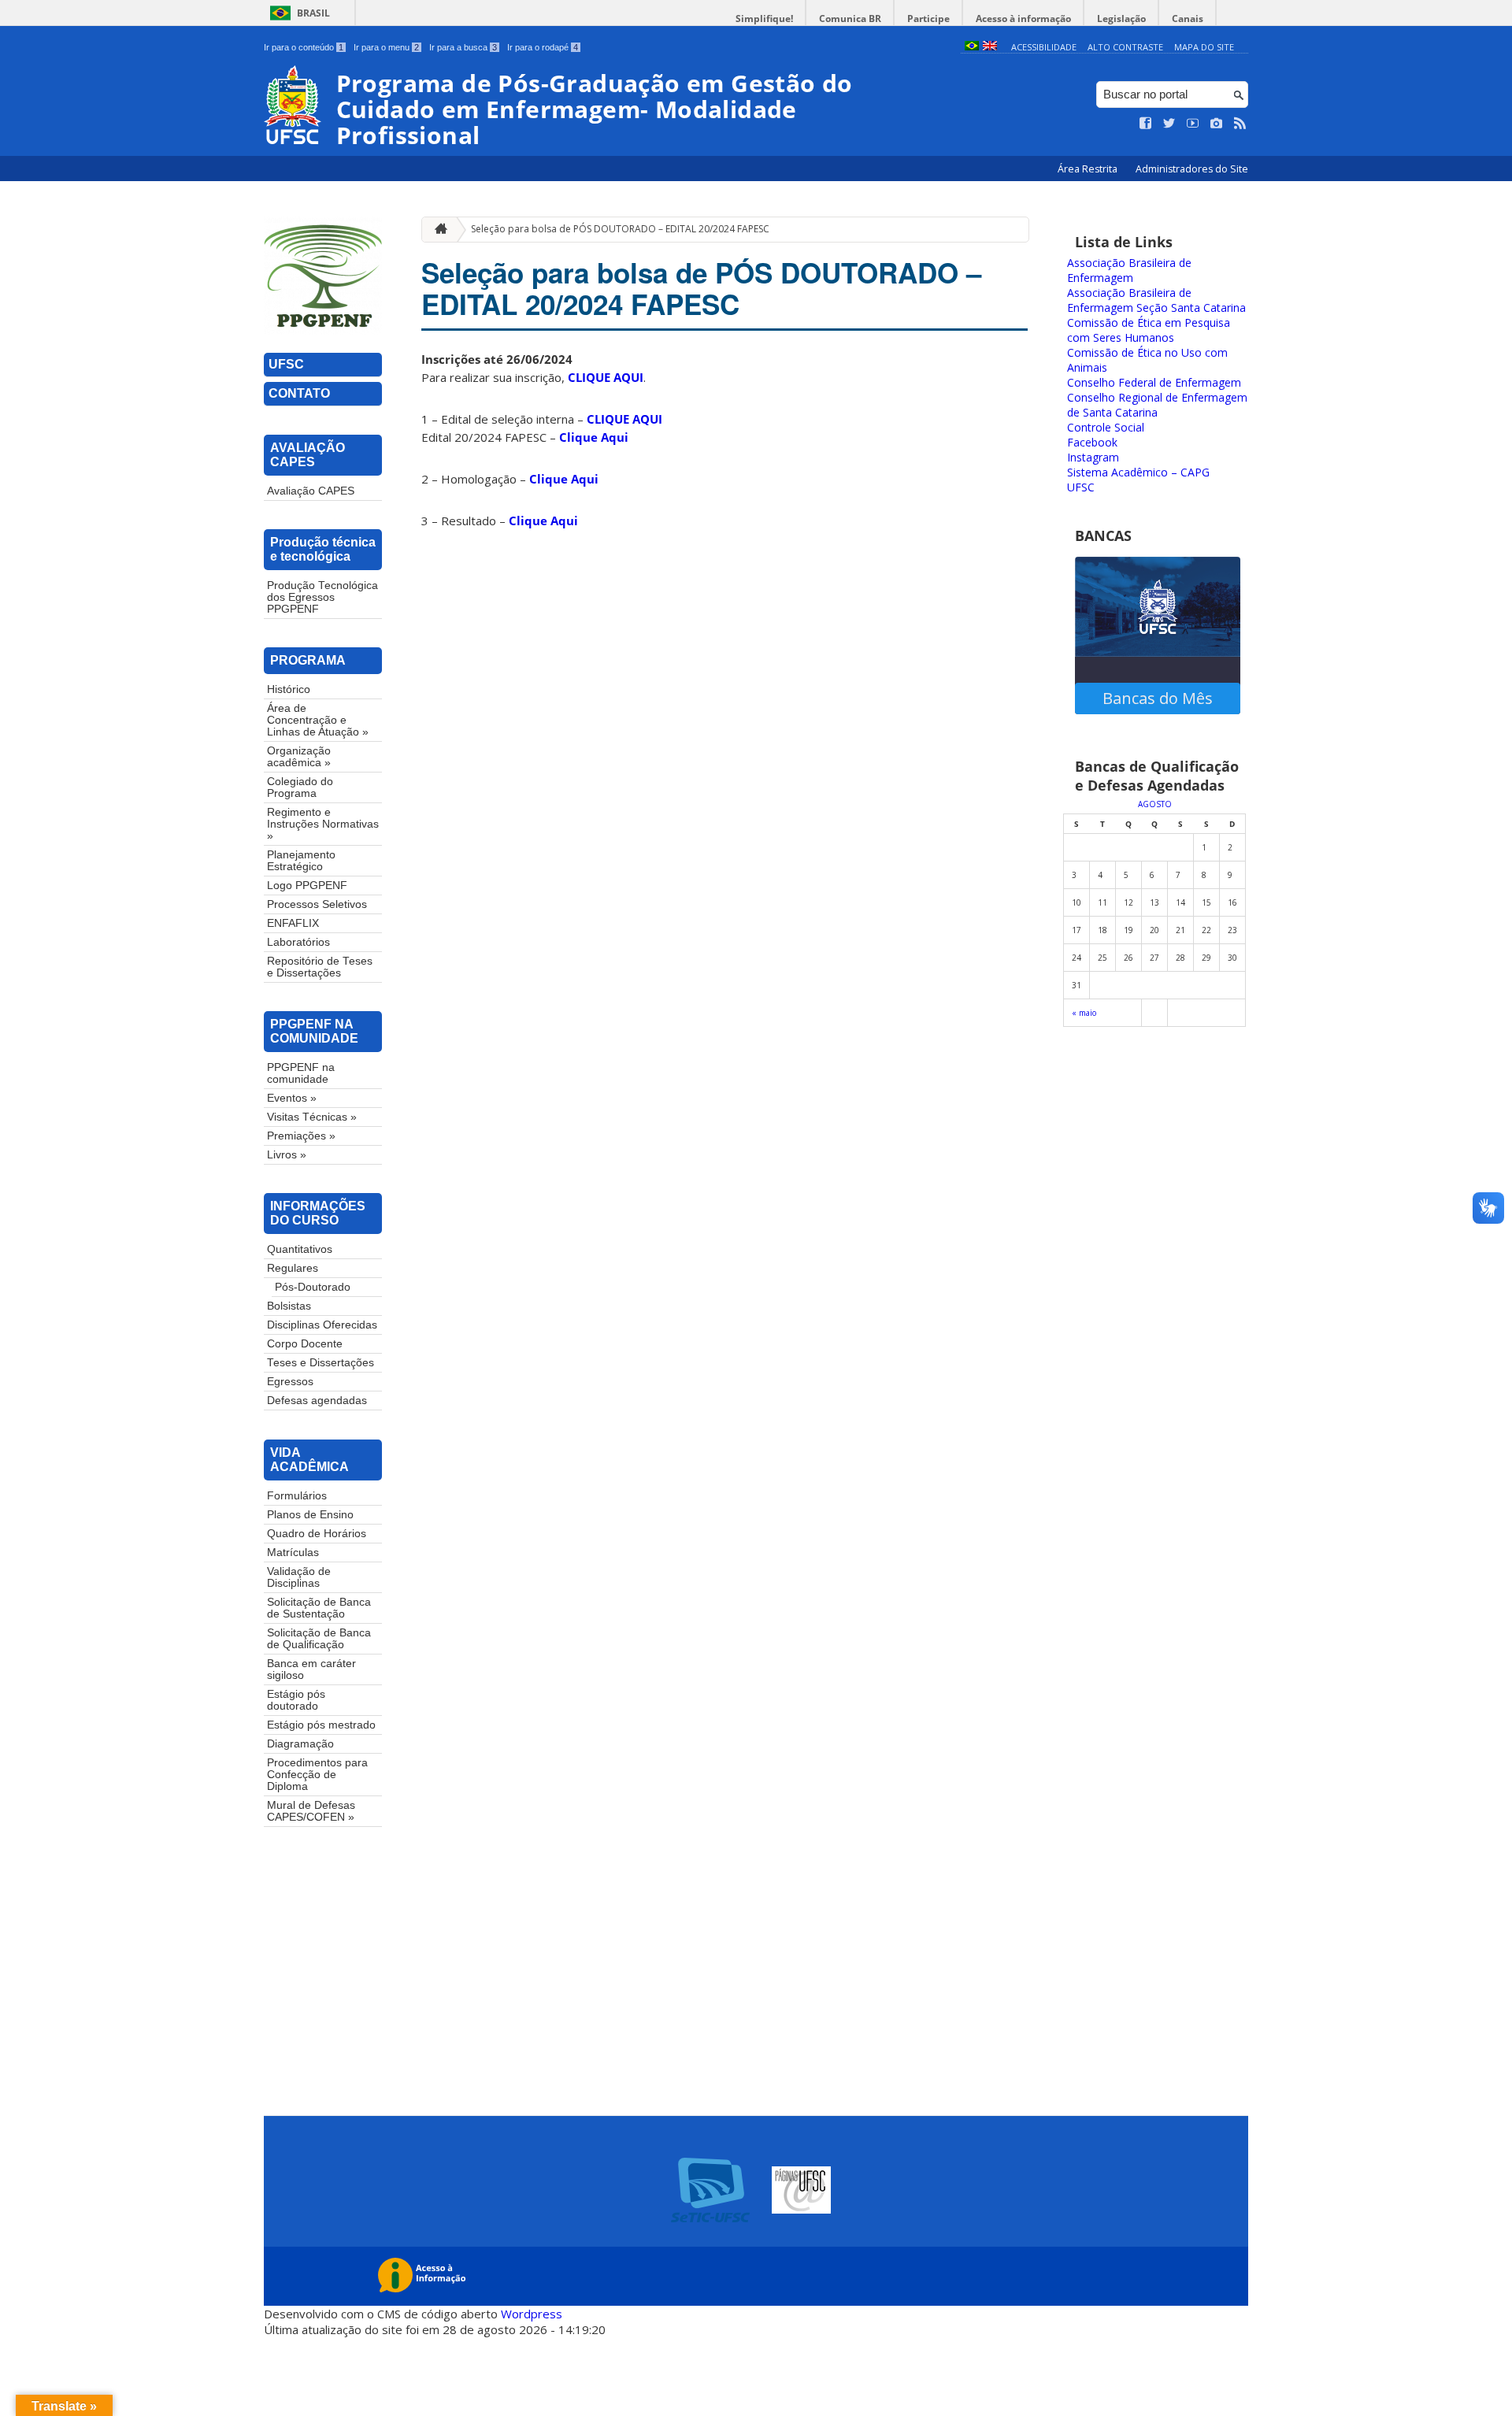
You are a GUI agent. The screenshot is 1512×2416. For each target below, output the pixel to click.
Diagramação (300, 1744)
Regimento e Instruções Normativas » (323, 824)
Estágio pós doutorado (296, 1700)
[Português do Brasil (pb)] (972, 47)
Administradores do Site (1192, 169)
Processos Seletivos (317, 904)
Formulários (297, 1496)
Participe (928, 19)
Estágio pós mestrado (321, 1725)
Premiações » (301, 1136)
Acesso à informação (1023, 19)
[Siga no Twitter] (1169, 124)
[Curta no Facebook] (1146, 124)
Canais (1188, 19)
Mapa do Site (1204, 47)
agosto (1155, 804)
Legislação (1121, 19)
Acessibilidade (1044, 47)
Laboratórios (298, 942)
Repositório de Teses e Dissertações (320, 967)
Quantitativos (300, 1249)
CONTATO (299, 393)
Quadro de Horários (317, 1534)
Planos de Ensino (310, 1515)
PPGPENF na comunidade (301, 1073)
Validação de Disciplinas (299, 1577)
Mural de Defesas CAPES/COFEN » (311, 1811)
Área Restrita (1089, 169)
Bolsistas (289, 1306)
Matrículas (293, 1553)
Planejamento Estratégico (301, 861)
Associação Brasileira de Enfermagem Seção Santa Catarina (1156, 300)
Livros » (287, 1155)
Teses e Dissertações (321, 1363)
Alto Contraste (1125, 47)
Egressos (290, 1382)
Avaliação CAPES (311, 491)
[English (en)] (990, 47)
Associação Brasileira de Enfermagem (1129, 270)
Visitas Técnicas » (312, 1117)
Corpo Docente (305, 1344)
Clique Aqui (594, 437)
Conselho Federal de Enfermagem (1154, 382)
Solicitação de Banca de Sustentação (319, 1608)
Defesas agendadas (317, 1401)
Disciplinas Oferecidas (322, 1325)
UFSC (286, 364)
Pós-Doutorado (313, 1287)
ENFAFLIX (293, 923)
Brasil (313, 13)
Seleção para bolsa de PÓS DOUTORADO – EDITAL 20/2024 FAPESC (620, 229)
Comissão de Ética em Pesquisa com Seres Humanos (1149, 330)
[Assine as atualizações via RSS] (1240, 124)
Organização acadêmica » (299, 757)
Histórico (289, 689)
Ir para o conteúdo (304, 47)
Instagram (1093, 457)
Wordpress (532, 2314)
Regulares (293, 1268)
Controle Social (1106, 427)
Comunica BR (850, 19)
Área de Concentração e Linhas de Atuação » (318, 720)
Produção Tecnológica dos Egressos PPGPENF (322, 597)
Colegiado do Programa (300, 787)
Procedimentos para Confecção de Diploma (317, 1775)
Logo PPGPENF (307, 886)
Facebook (1092, 442)
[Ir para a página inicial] (437, 230)
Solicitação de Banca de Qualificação (319, 1639)
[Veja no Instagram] (1217, 124)
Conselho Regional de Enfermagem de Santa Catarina (1157, 405)
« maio (1084, 1013)
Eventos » (292, 1098)
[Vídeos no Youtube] (1193, 124)
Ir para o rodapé (543, 47)
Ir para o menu (386, 47)
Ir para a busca (463, 47)
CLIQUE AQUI (606, 377)
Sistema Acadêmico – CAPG (1138, 472)
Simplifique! (764, 19)
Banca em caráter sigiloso (311, 1669)
